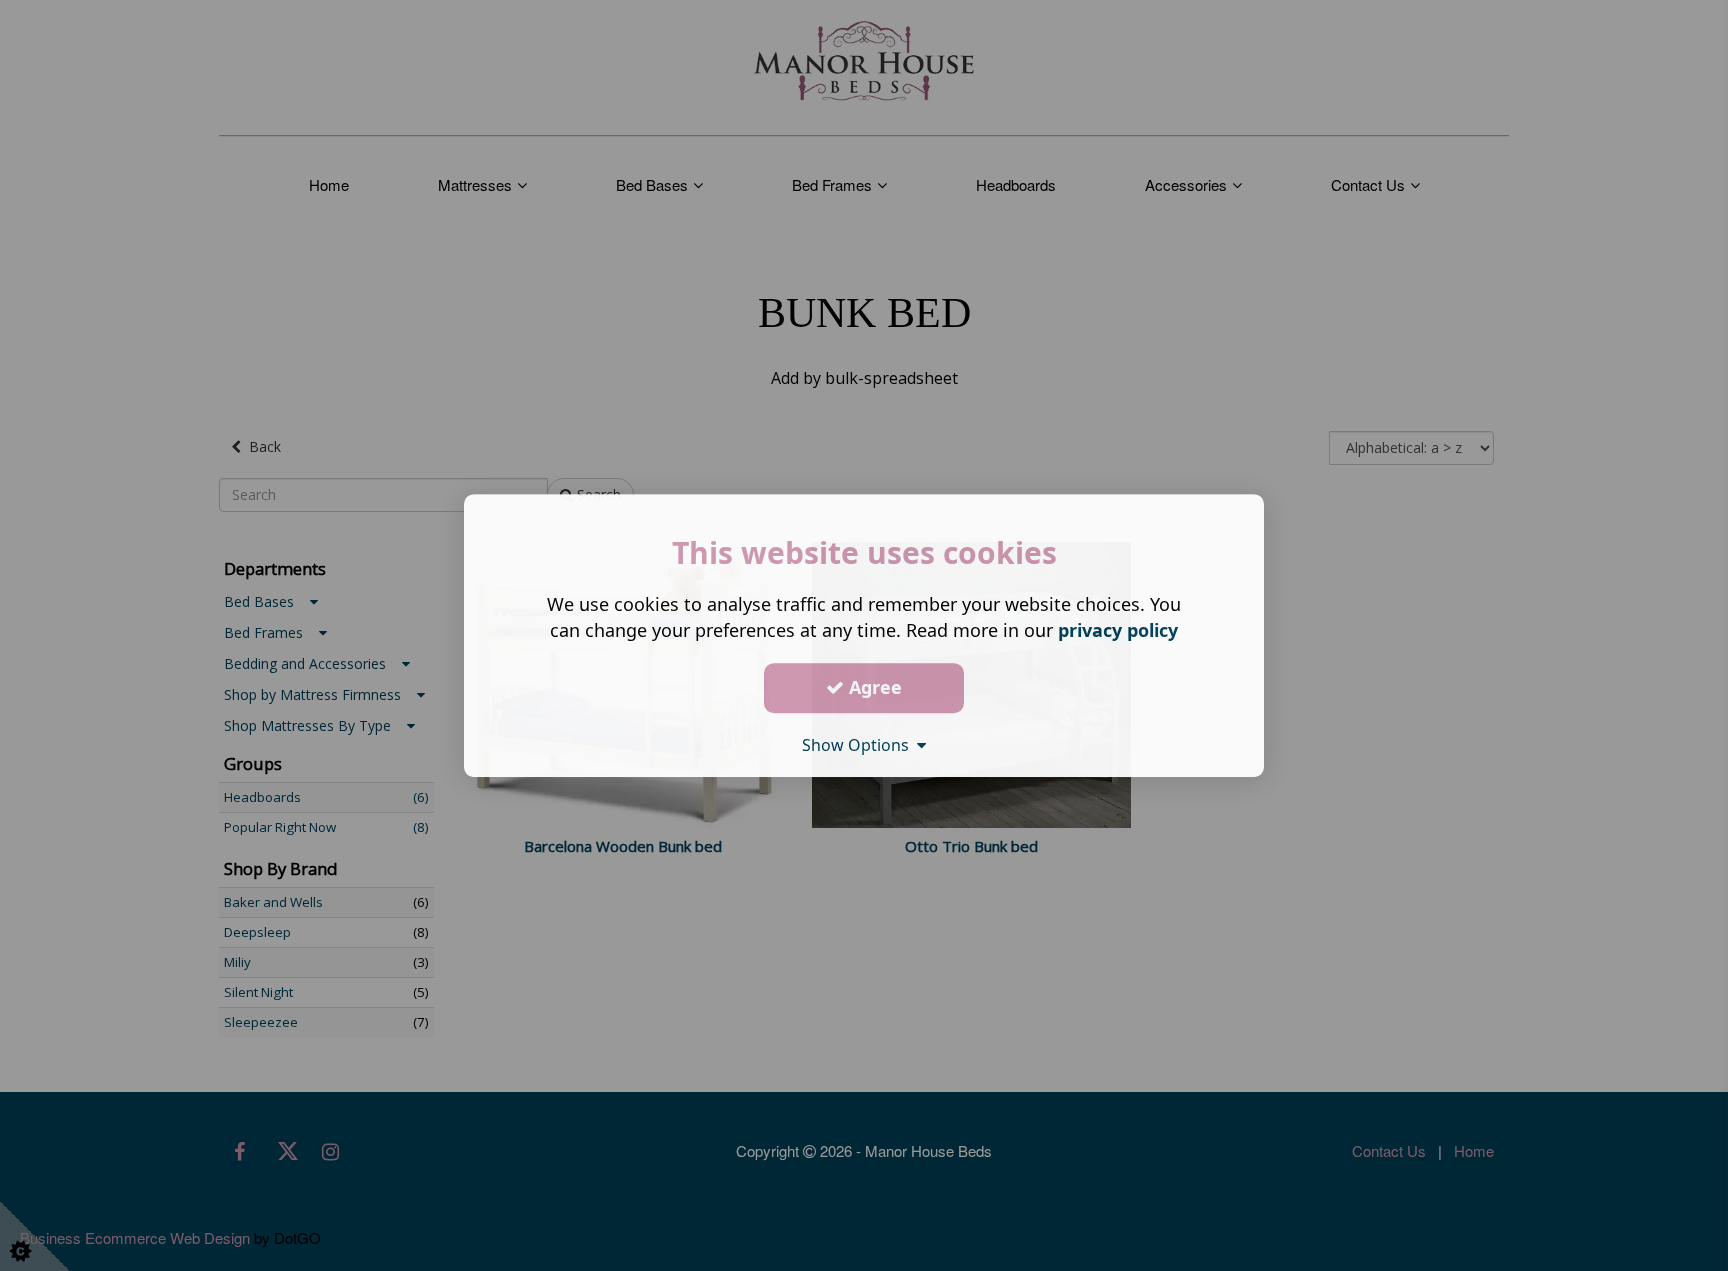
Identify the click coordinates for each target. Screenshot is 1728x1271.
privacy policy (1118, 630)
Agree (873, 687)
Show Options (859, 745)
